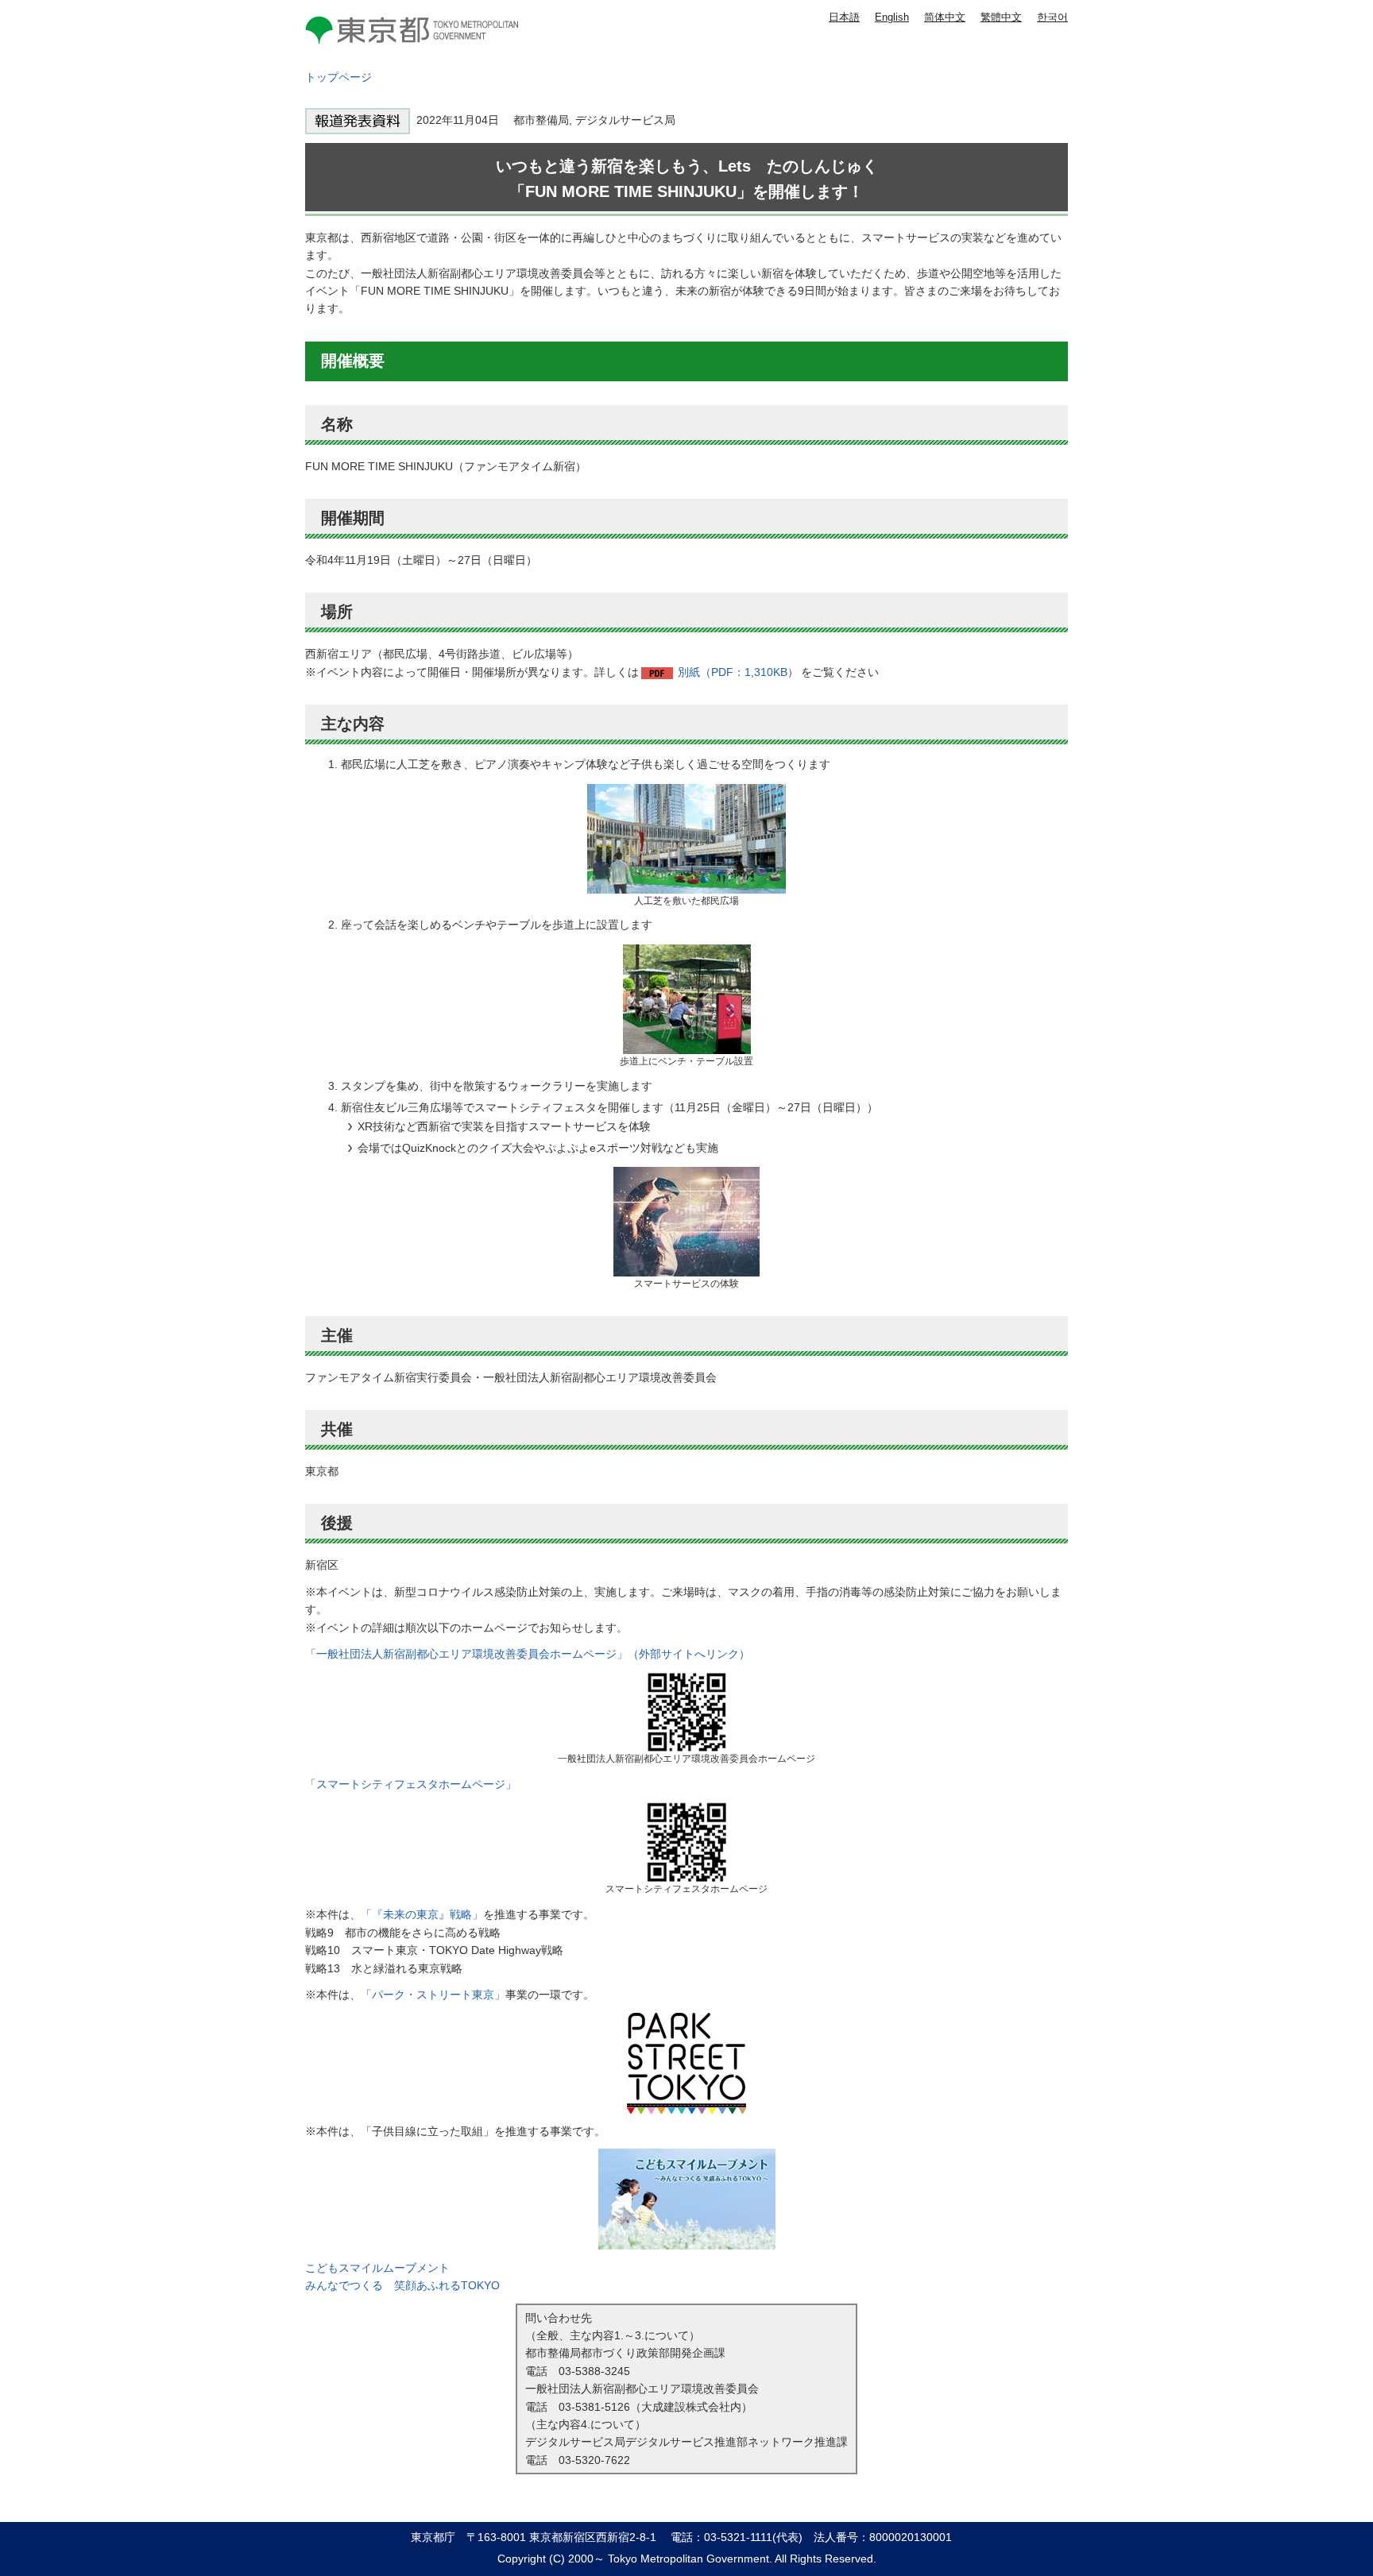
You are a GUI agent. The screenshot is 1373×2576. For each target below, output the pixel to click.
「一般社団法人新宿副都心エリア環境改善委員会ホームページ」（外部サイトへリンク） (528, 1654)
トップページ (338, 77)
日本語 (844, 17)
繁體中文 (1001, 17)
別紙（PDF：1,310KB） (738, 672)
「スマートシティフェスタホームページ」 (411, 1784)
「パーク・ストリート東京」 (433, 1995)
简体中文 (945, 17)
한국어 (1052, 17)
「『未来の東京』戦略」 (422, 1914)
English (892, 17)
